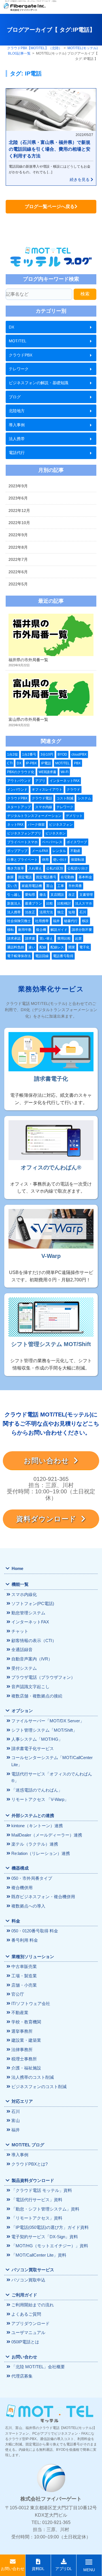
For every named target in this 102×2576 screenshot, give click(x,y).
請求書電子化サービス (33, 1748)
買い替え (46, 938)
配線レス (57, 947)
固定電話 (25, 877)
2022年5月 (18, 584)
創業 (10, 877)
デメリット (74, 816)
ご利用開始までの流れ (33, 2305)
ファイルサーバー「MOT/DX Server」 (48, 1721)
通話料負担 (16, 947)
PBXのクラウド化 (21, 772)
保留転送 (78, 860)
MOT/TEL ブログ (28, 2145)
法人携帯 (17, 439)
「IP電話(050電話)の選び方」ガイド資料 (50, 2227)
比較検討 (64, 903)
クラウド (73, 790)
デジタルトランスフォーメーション (34, 816)
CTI (10, 763)
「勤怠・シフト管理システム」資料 (45, 2209)
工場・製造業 (24, 1976)
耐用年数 (25, 930)
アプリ (40, 781)
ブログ (15, 397)
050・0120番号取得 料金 (35, 1931)
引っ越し (14, 895)
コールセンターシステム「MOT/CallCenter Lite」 (52, 1761)
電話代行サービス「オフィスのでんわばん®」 (52, 1777)
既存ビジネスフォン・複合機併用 (43, 1897)
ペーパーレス (52, 842)
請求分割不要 (82, 930)
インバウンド (17, 790)
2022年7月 (18, 559)
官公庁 (18, 1994)
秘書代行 (71, 921)
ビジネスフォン (61, 825)
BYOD (62, 754)
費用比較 (64, 938)
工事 (61, 886)
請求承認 (14, 938)
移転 (10, 930)
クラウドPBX (21, 355)
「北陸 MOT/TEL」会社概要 (38, 2367)
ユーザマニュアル (28, 2332)
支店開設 (57, 895)
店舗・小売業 (24, 1985)
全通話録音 (22, 1650)
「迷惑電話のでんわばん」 (37, 1790)
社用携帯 (42, 921)
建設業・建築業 (26, 2040)
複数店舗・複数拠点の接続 (37, 1696)
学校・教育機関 (26, 2022)
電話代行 (17, 453)
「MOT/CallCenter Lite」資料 (39, 2255)
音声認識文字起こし (30, 1687)
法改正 (30, 912)
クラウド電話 (42, 798)
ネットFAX (15, 825)
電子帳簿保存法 (19, 956)
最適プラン (33, 903)
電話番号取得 (63, 956)
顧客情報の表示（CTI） (34, 1640)
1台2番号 (29, 754)
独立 (61, 912)
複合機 (41, 930)
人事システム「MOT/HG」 (37, 1739)
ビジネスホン (56, 833)
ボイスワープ (77, 842)
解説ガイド (59, 930)
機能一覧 (20, 1584)
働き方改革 (16, 868)
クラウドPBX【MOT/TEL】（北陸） (35, 48)
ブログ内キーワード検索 (51, 279)
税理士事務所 (24, 2059)
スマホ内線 (44, 807)
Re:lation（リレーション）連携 (41, 1853)
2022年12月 (19, 511)
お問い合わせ (49, 1461)
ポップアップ (17, 851)
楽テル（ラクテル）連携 (35, 1844)
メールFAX (40, 851)
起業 (78, 938)
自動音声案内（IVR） (32, 1659)
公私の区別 (55, 868)
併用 (45, 860)
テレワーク (19, 369)
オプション (22, 1711)
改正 (72, 895)
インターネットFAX (65, 781)
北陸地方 (17, 411)
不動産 (75, 851)
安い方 (12, 886)
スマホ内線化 (24, 1594)
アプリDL (64, 2569)
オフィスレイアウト (47, 790)
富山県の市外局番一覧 (28, 719)
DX (11, 327)
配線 (43, 947)
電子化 (84, 947)
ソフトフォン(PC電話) (33, 1603)
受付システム (24, 1668)
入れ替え (35, 868)
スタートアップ (19, 807)
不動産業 (20, 2012)
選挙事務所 (22, 2031)
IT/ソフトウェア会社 (31, 2003)
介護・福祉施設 (26, 2068)
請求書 (30, 938)
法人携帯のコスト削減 (33, 2077)
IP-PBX (31, 763)
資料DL (38, 2569)
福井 (56, 921)
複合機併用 (22, 1888)
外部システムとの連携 (33, 1815)
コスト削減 (65, 798)
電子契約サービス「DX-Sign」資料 (45, 2237)
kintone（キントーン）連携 (37, 1826)
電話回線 (42, 956)
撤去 (43, 895)
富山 (50, 886)
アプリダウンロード (30, 2323)
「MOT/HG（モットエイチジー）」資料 (50, 2246)
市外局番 (75, 886)
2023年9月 (18, 486)
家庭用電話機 (32, 886)
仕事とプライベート (22, 860)
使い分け (60, 860)
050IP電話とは (25, 2342)
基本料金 (85, 877)
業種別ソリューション (33, 1957)
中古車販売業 (24, 1966)
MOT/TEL (18, 341)
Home (17, 1568)
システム (84, 798)
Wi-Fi (65, 772)
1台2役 (12, 754)
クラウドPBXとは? (29, 2164)
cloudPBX (79, 754)
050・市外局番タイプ (32, 1878)
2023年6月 (18, 498)
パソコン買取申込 (28, 2280)
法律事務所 (22, 2050)
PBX (77, 763)
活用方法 (46, 912)
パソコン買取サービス (33, 2270)
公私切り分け (78, 868)
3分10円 (47, 754)
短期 (72, 912)
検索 (85, 294)
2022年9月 (18, 535)
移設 (85, 921)
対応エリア (22, 2101)
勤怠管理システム (28, 1613)
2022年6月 (18, 572)
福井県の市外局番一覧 (28, 660)
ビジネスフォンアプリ (24, 833)
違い (32, 947)
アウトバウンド (19, 781)
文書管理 (86, 895)
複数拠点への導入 (28, 1906)
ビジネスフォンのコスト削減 (39, 2087)
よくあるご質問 (26, 2314)
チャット (20, 1631)
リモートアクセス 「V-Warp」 (40, 1799)
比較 (50, 903)
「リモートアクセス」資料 (37, 2218)
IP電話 (46, 763)
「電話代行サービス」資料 (37, 2200)
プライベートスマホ (22, 842)
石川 (83, 912)
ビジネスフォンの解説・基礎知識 (39, 383)
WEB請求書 (47, 772)
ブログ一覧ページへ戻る (50, 206)
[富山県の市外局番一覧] (51, 695)
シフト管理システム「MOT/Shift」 (44, 1730)
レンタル (59, 851)
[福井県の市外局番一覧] (51, 635)
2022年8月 (18, 547)
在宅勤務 (67, 877)
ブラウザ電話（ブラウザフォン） (43, 1677)
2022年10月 (19, 523)
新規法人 (14, 903)
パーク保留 (36, 825)
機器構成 (20, 1868)
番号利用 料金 (25, 1940)
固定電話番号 (46, 877)
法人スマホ (84, 903)
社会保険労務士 (19, 921)
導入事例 (17, 425)
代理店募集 (22, 2376)
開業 (72, 947)
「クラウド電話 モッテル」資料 (42, 2190)
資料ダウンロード (49, 1519)
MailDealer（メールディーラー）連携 (47, 1835)
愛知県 (30, 895)
